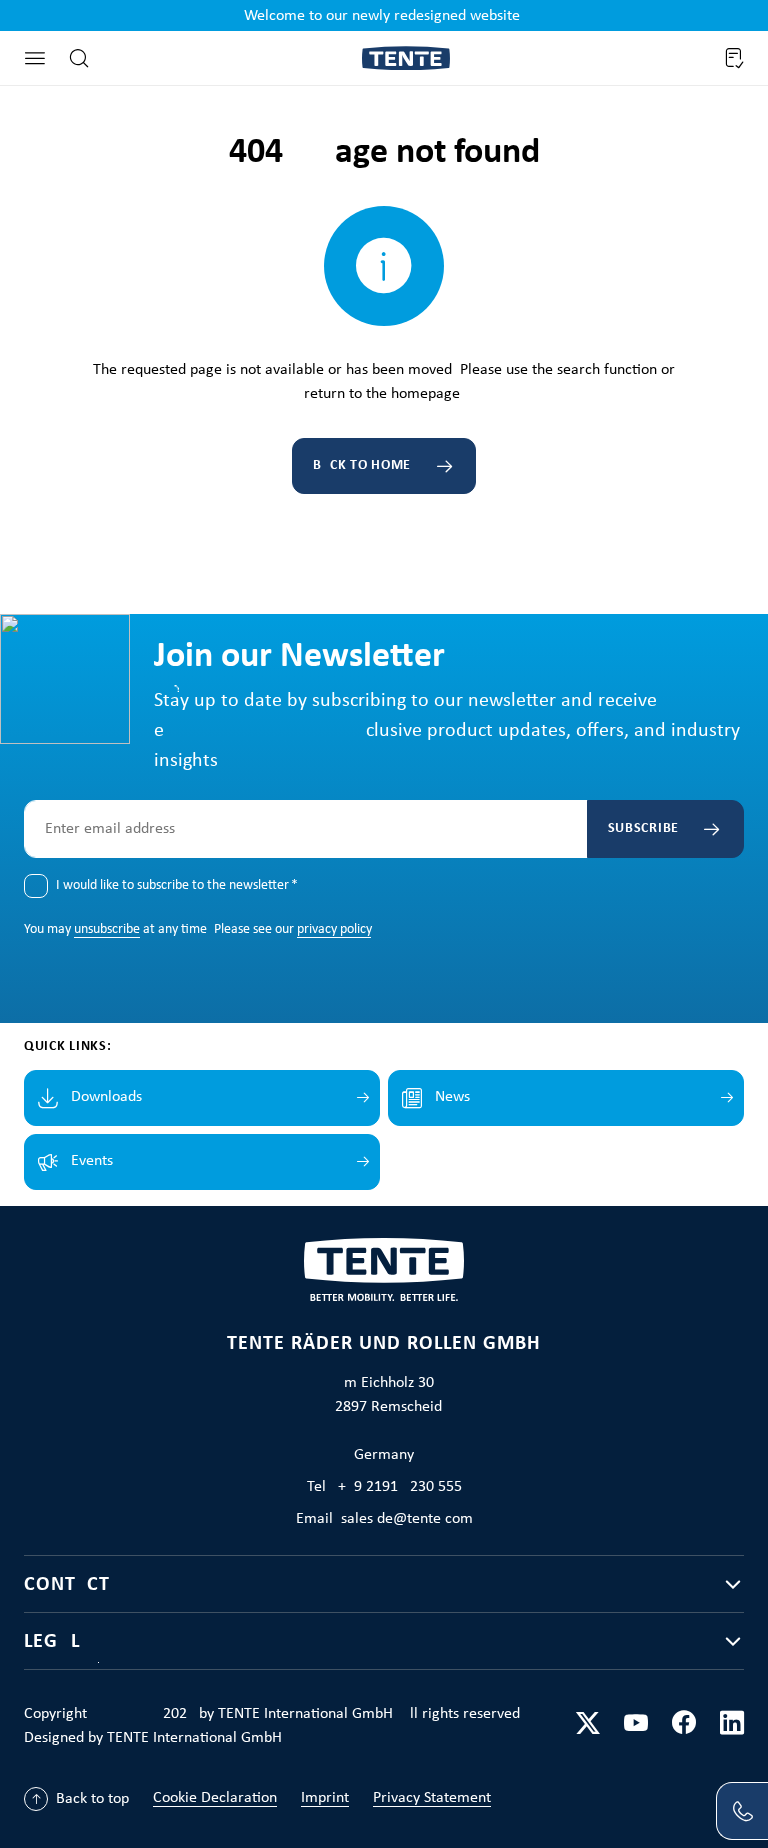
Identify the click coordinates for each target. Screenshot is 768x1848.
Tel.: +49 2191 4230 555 (384, 1487)
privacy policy (334, 929)
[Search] (79, 58)
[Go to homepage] (406, 58)
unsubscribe (107, 929)
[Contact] (742, 1811)
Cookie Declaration (215, 1798)
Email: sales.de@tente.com (384, 1519)
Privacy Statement (432, 1798)
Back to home (362, 465)
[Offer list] (733, 58)
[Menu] (35, 58)
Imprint (325, 1798)
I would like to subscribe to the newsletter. (177, 885)
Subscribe (643, 828)
